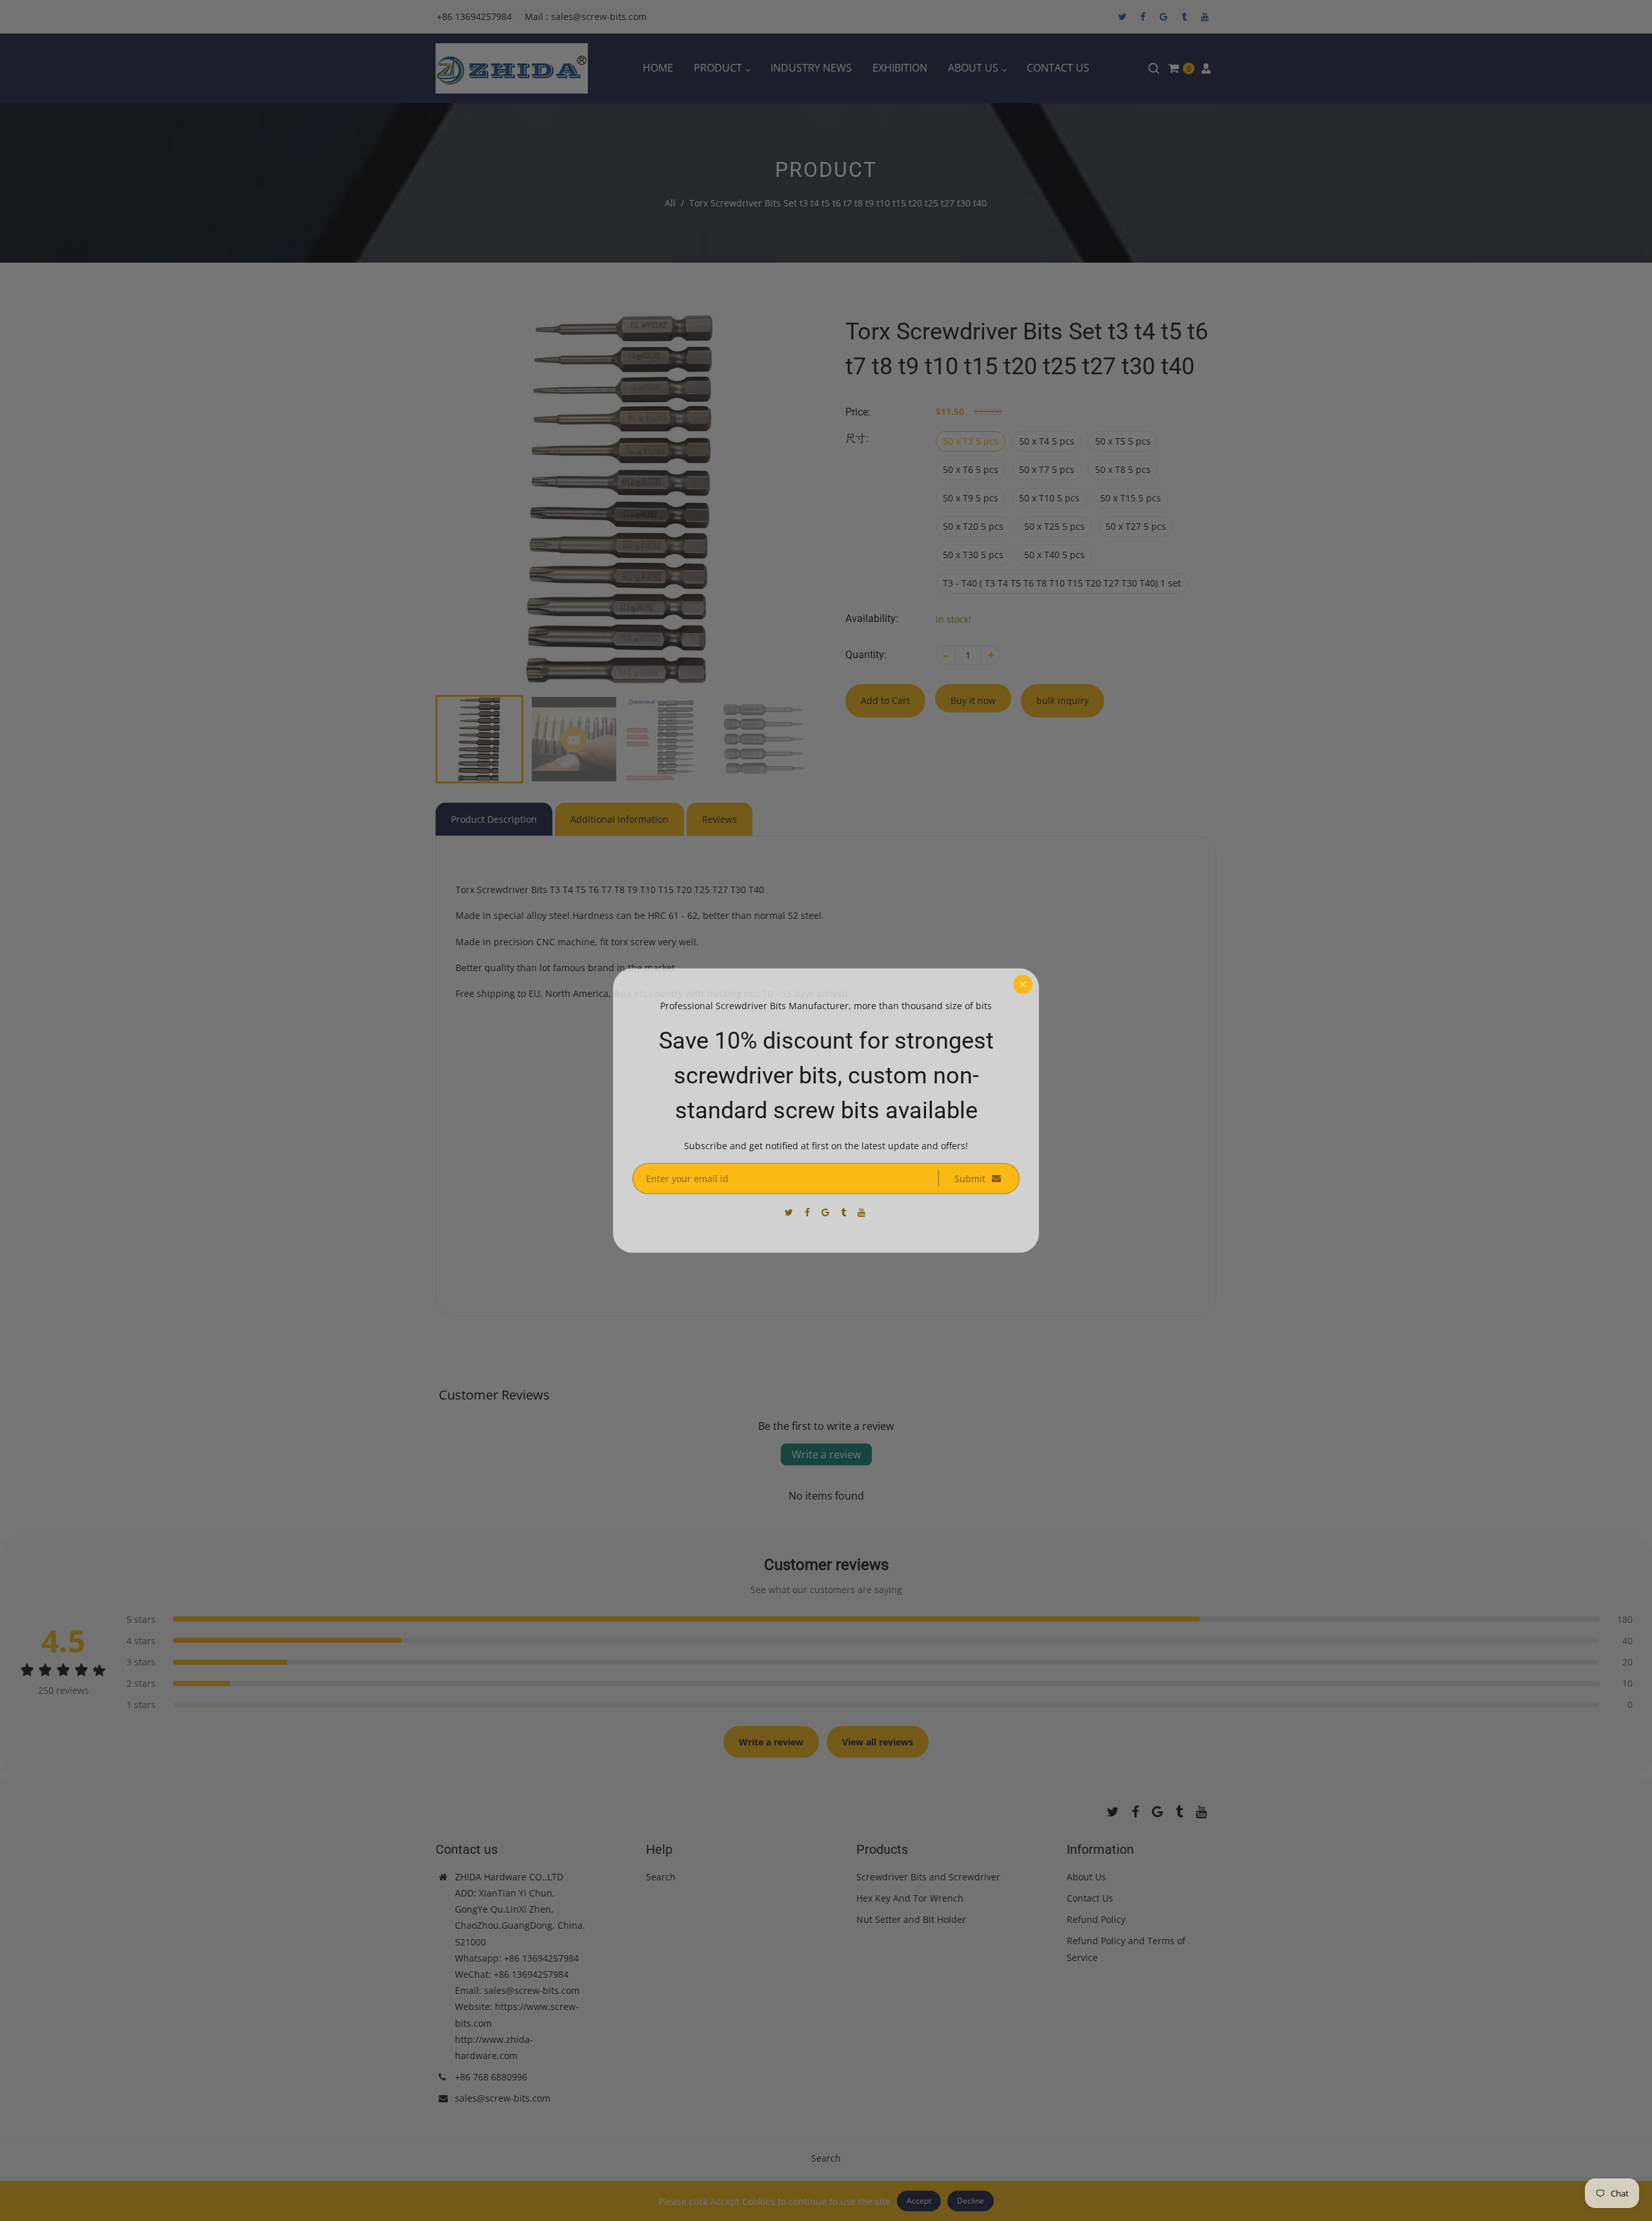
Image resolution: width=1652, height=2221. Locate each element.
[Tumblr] (845, 1211)
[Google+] (827, 1211)
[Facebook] (809, 1212)
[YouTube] (863, 1211)
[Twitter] (790, 1211)
